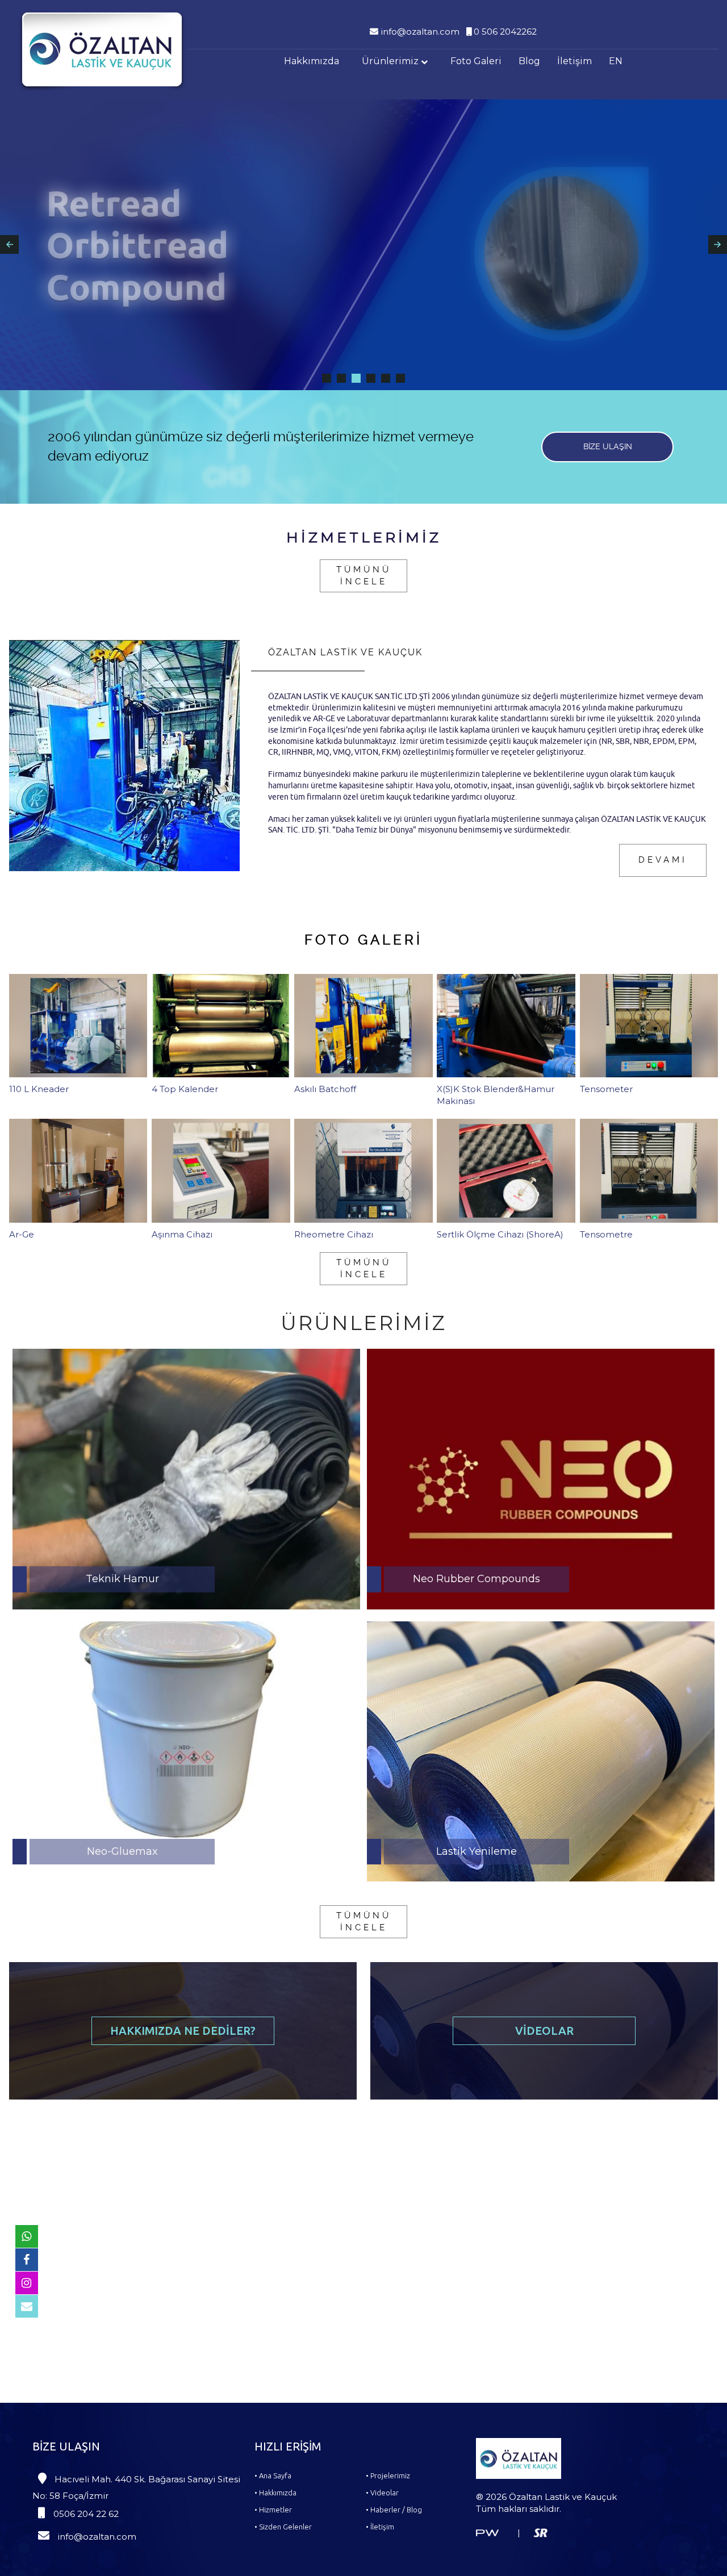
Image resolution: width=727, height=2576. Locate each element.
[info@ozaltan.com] (27, 2306)
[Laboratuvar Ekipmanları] (400, 378)
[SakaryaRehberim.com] (540, 2532)
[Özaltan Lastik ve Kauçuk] (102, 49)
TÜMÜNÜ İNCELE (364, 576)
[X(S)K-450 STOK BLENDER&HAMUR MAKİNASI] (327, 378)
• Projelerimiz (388, 2475)
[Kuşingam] (341, 378)
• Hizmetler (273, 2510)
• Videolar (382, 2493)
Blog (529, 61)
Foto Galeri (476, 61)
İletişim (575, 61)
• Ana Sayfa (273, 2475)
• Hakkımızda (275, 2493)
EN (616, 61)
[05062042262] (27, 2236)
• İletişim (380, 2527)
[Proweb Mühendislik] (487, 2532)
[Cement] (371, 378)
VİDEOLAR (544, 2031)
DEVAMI (663, 860)
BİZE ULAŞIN (608, 446)
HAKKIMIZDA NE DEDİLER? (183, 2031)
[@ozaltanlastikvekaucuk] (27, 2283)
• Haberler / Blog (394, 2510)
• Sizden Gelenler (283, 2527)
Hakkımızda (312, 61)
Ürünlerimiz (391, 61)
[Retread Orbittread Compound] (356, 378)
